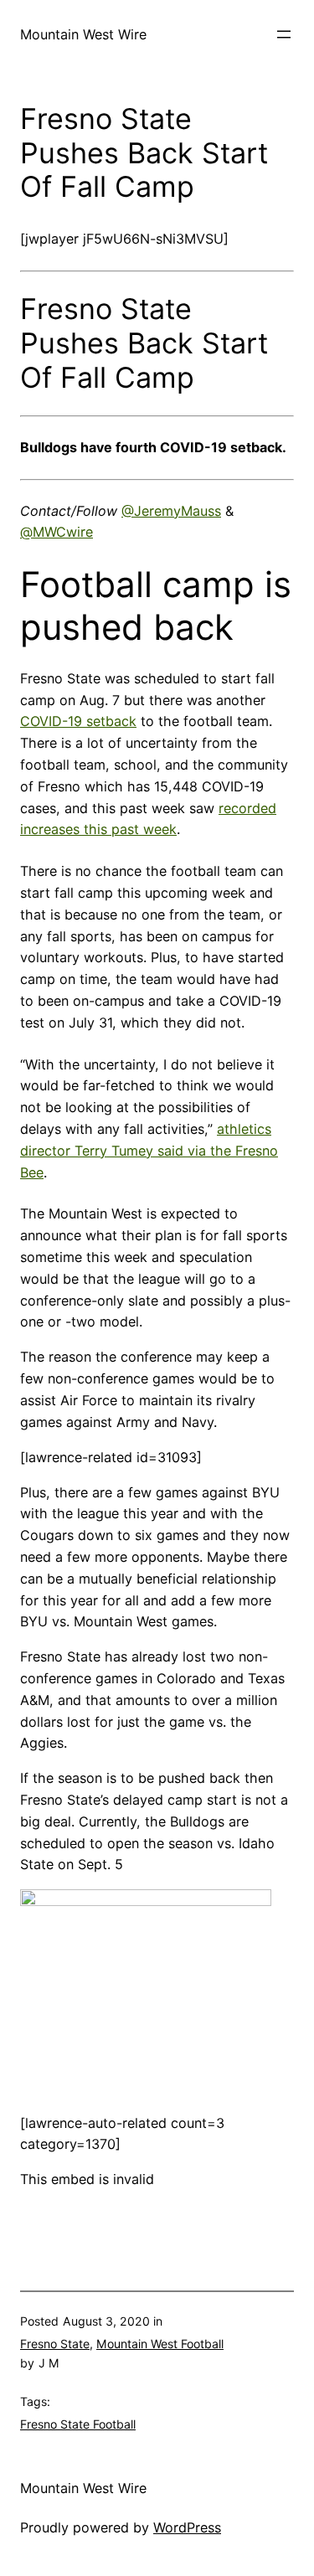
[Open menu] (284, 34)
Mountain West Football (160, 2344)
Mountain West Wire (83, 34)
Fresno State (55, 2344)
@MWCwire (57, 532)
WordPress (187, 2527)
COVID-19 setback (78, 721)
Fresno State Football (78, 2424)
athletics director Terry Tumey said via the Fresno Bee (149, 1151)
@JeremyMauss (171, 511)
